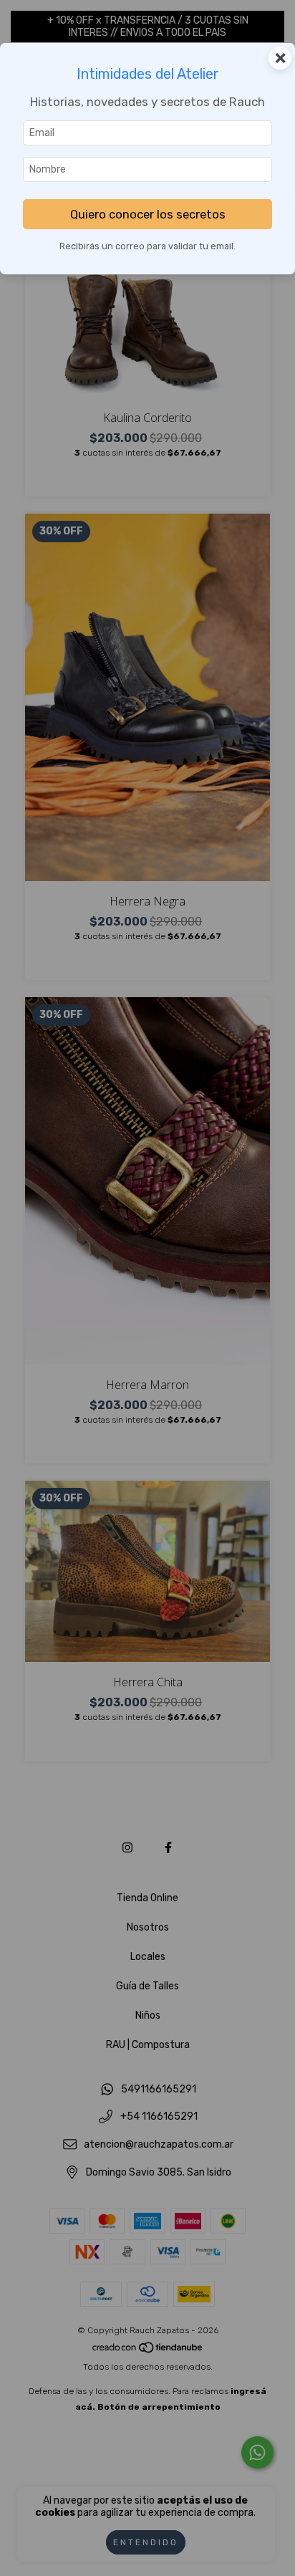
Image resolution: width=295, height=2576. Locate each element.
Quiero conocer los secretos (148, 214)
